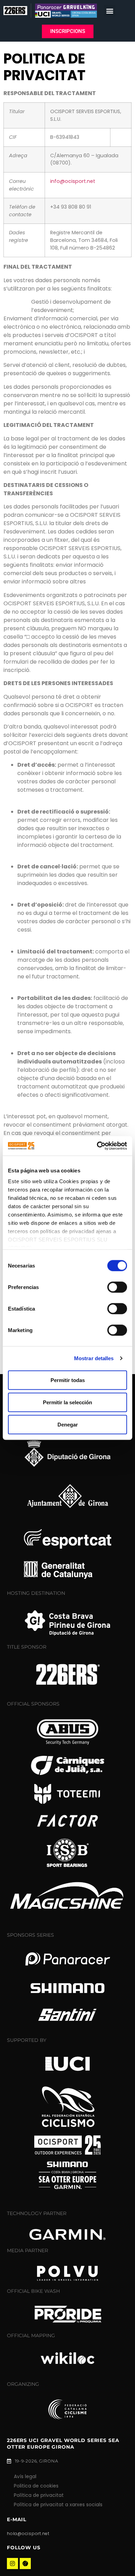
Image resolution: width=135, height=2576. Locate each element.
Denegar (68, 1424)
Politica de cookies (36, 2486)
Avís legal (25, 2476)
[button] (110, 11)
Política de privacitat (39, 2495)
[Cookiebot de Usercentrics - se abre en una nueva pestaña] (97, 1146)
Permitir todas (68, 1380)
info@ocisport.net (73, 181)
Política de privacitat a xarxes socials (58, 2505)
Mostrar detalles (94, 1358)
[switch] (117, 1287)
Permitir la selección (67, 1402)
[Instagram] (12, 2564)
